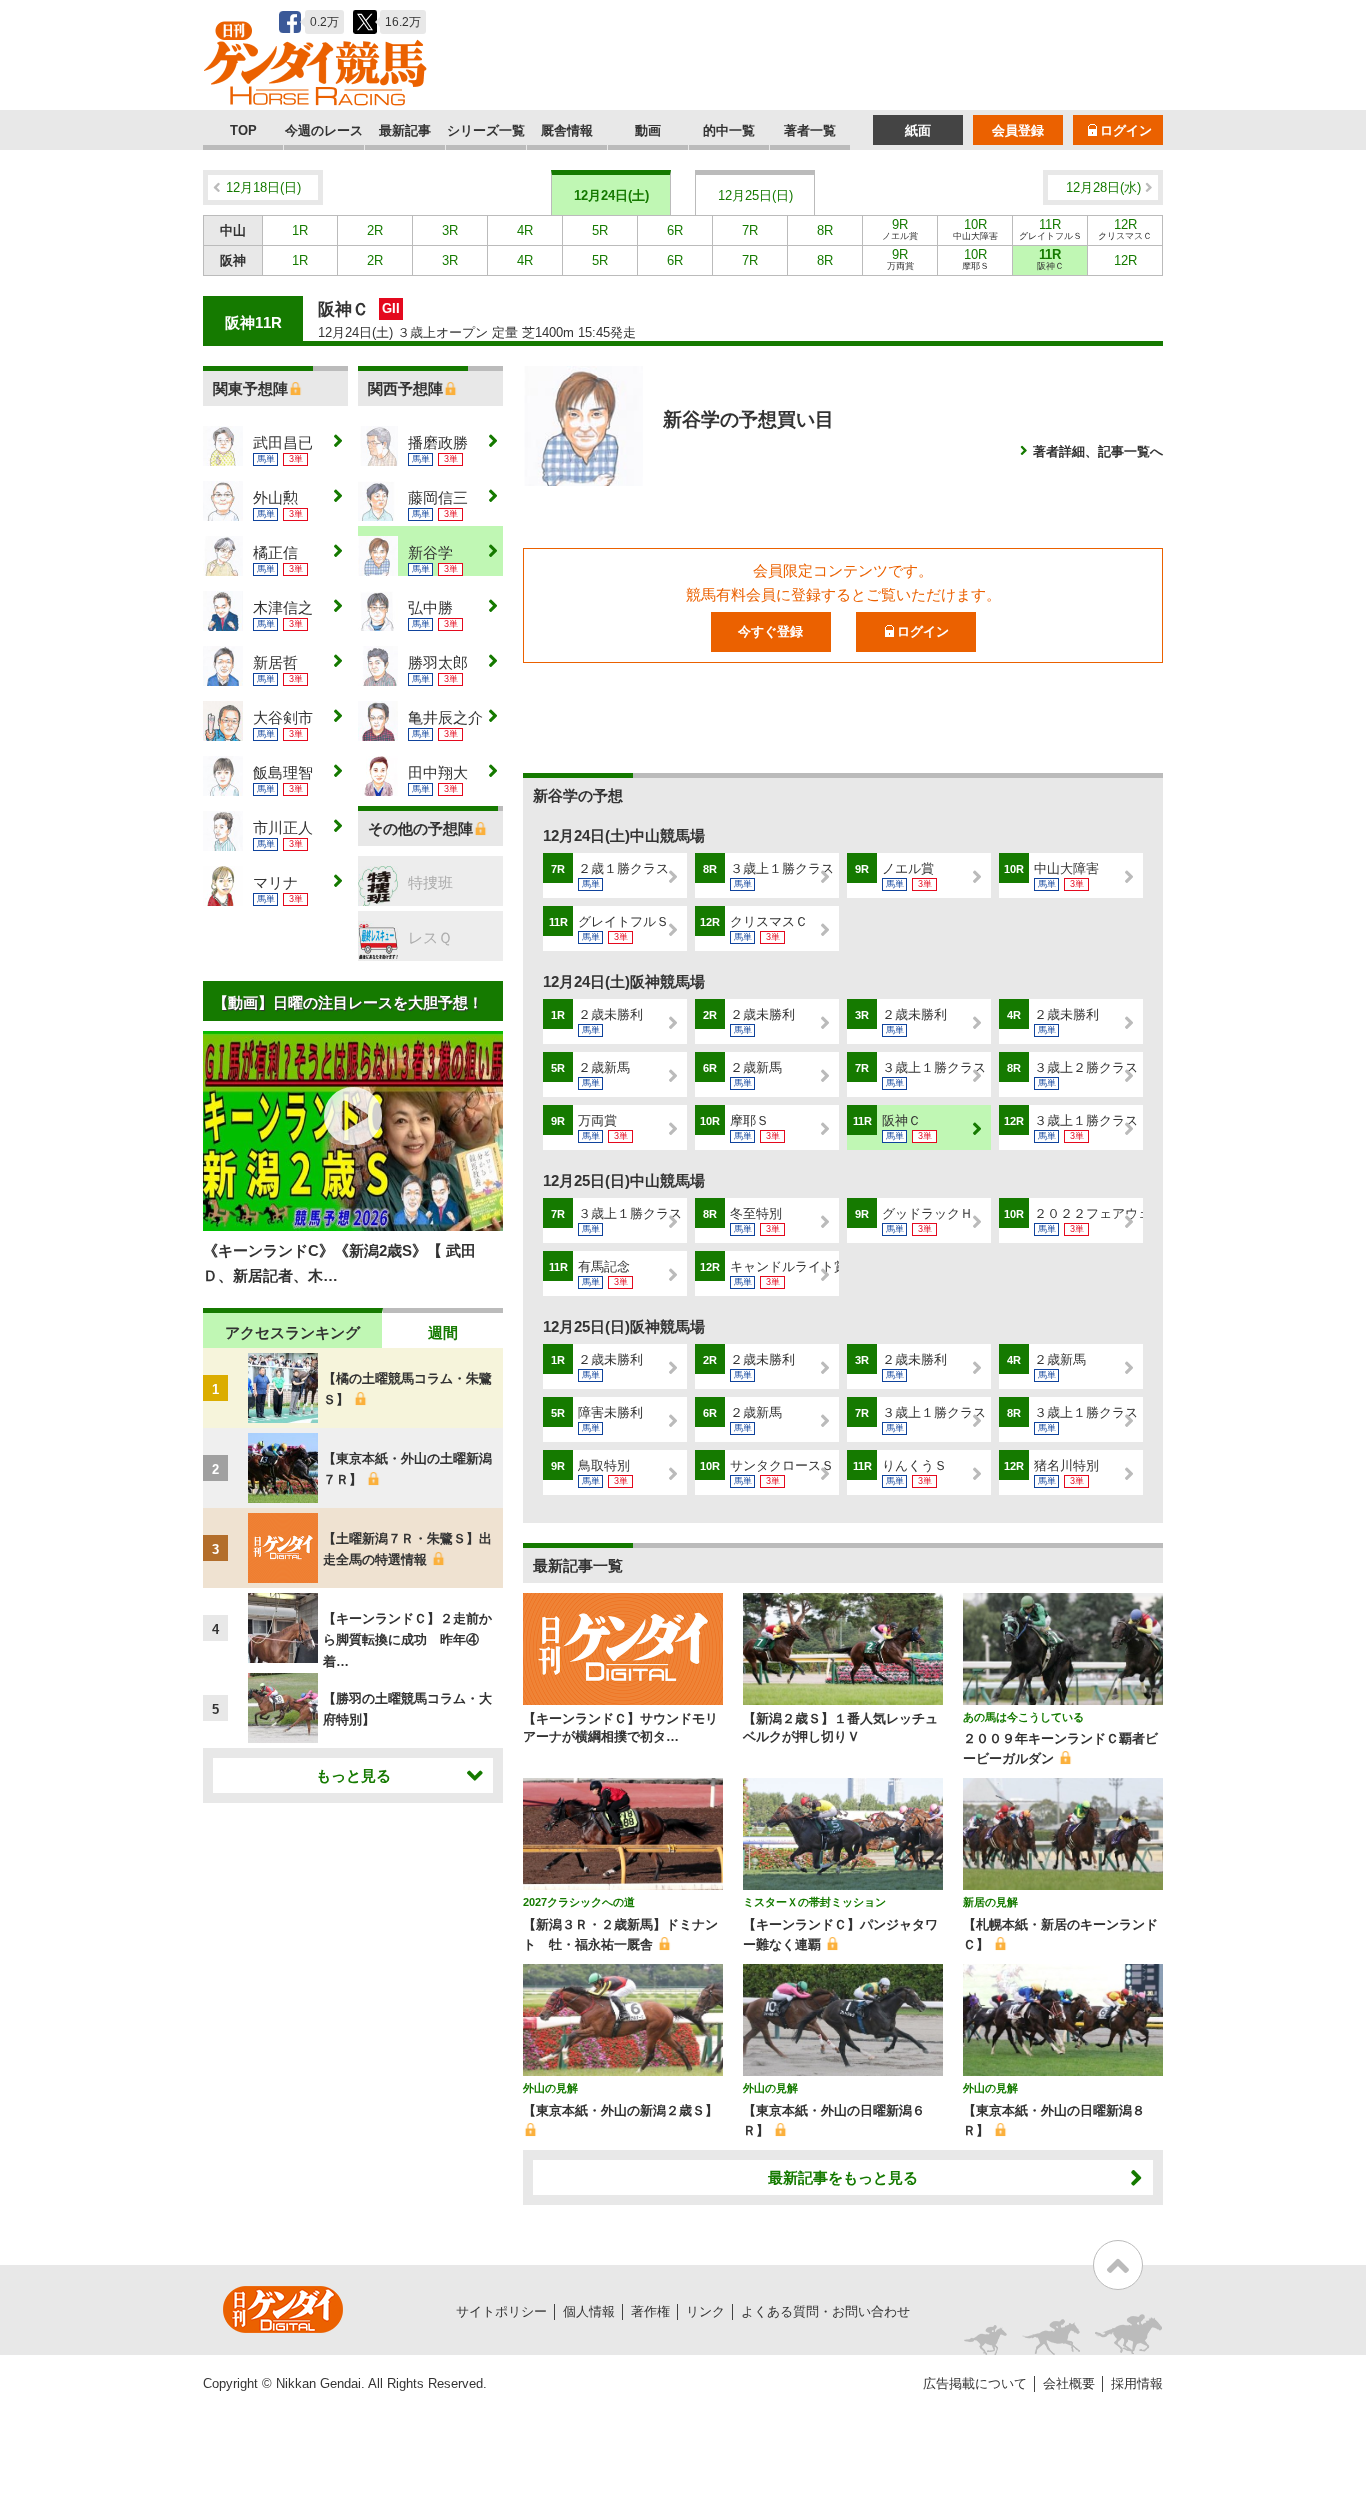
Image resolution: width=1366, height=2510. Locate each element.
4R (525, 230)
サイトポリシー (501, 2311)
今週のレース (324, 130)
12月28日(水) (1103, 187)
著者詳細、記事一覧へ (1098, 451)
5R (600, 230)
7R (750, 230)
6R (675, 230)
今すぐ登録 (770, 631)
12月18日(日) (263, 187)
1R (300, 230)
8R (825, 230)
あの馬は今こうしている (1023, 1717)
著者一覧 (810, 130)
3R (450, 230)
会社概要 (1069, 2383)
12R (1125, 229)
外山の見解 (550, 2088)
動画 (648, 130)
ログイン (1126, 130)
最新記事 (405, 130)
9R (900, 229)
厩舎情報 (567, 130)
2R (375, 230)
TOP (243, 130)
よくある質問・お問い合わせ (825, 2311)
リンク (705, 2311)
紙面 (918, 130)
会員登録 (1018, 130)
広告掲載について (975, 2383)
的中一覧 (729, 130)
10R (975, 229)
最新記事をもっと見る (843, 2177)
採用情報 (1137, 2383)
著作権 (650, 2311)
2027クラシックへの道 (579, 1902)
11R (1050, 229)
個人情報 (589, 2311)
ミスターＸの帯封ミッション (814, 1902)
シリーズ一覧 (486, 130)
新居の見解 (990, 1902)
